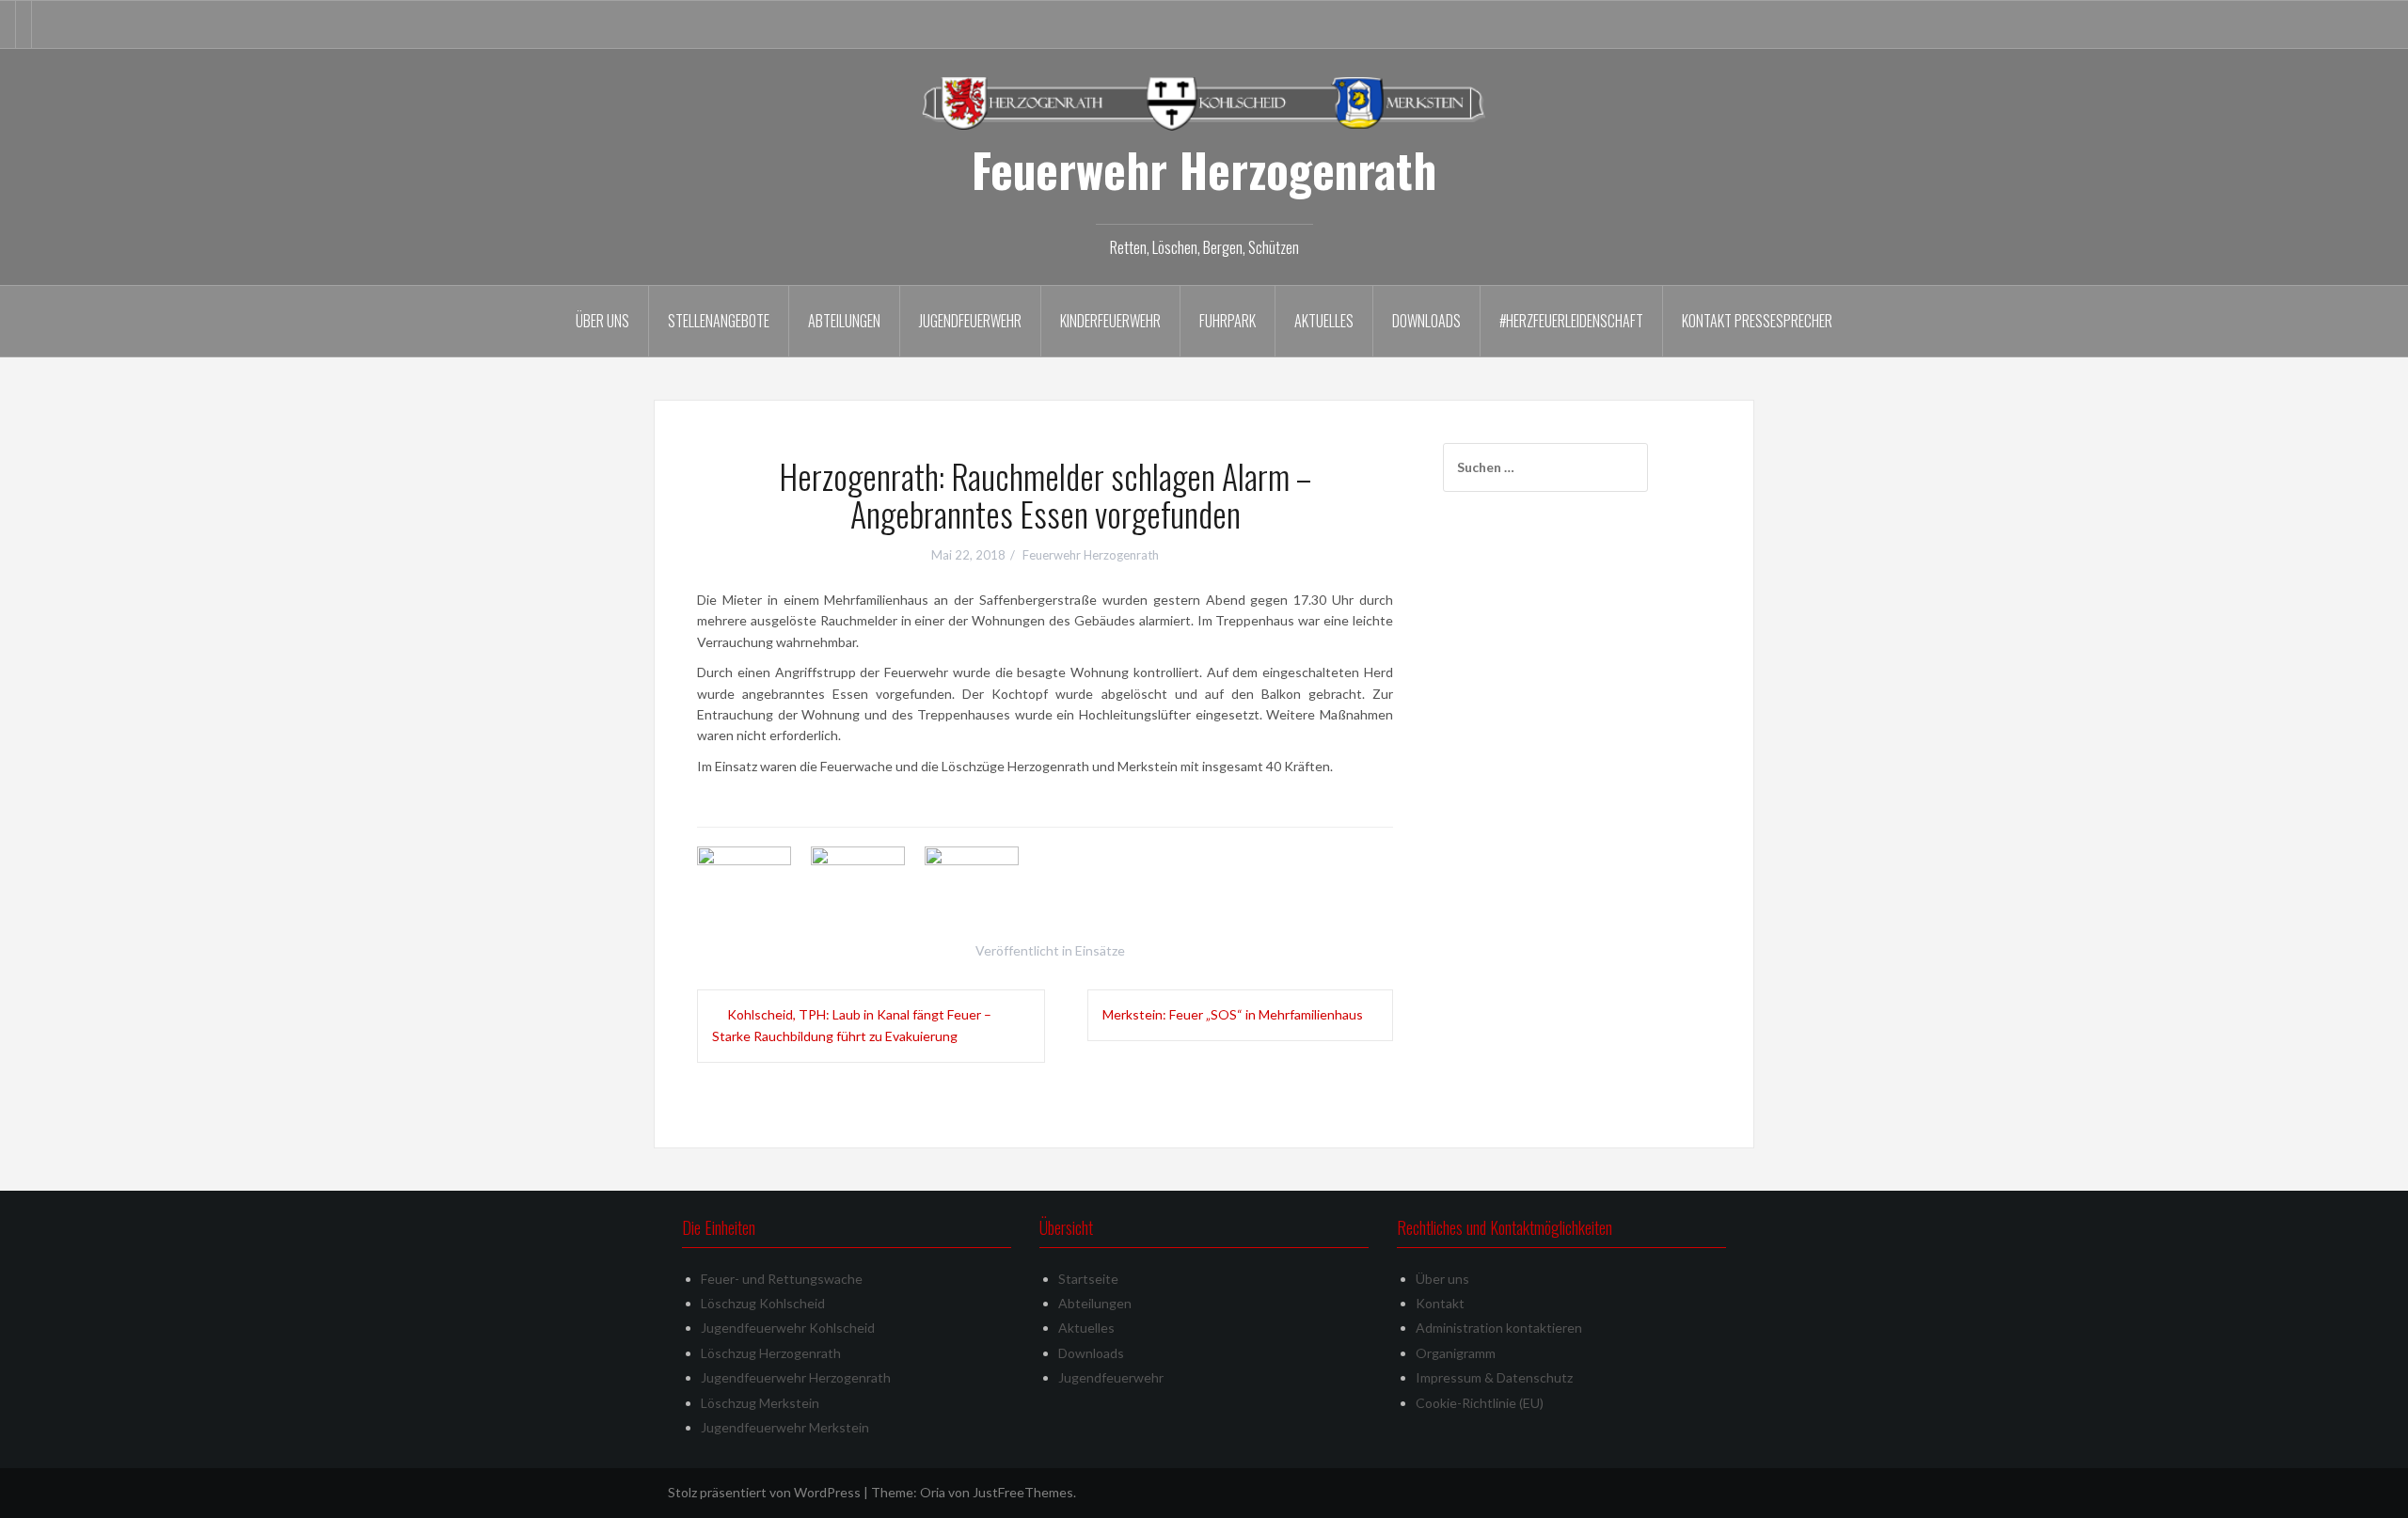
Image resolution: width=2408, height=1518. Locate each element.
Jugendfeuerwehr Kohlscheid (788, 1328)
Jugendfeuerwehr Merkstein (785, 1427)
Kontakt (1440, 1303)
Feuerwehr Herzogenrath (1204, 169)
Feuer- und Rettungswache (782, 1279)
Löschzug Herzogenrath (771, 1353)
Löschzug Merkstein (760, 1403)
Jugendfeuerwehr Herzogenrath (796, 1377)
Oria (933, 1492)
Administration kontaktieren (1499, 1328)
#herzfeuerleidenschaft (1571, 321)
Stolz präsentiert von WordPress (764, 1492)
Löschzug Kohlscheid (763, 1303)
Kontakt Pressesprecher (1757, 321)
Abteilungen (844, 321)
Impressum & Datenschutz (1494, 1377)
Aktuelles (1324, 321)
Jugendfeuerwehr (970, 321)
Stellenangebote (719, 321)
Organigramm (1456, 1353)
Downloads (1426, 321)
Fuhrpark (1228, 321)
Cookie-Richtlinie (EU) (1480, 1403)
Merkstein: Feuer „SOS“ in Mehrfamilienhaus (1233, 1014)
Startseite (1088, 1279)
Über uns (602, 321)
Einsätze (1100, 950)
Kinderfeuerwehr (1110, 321)
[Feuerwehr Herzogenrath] (1204, 102)
